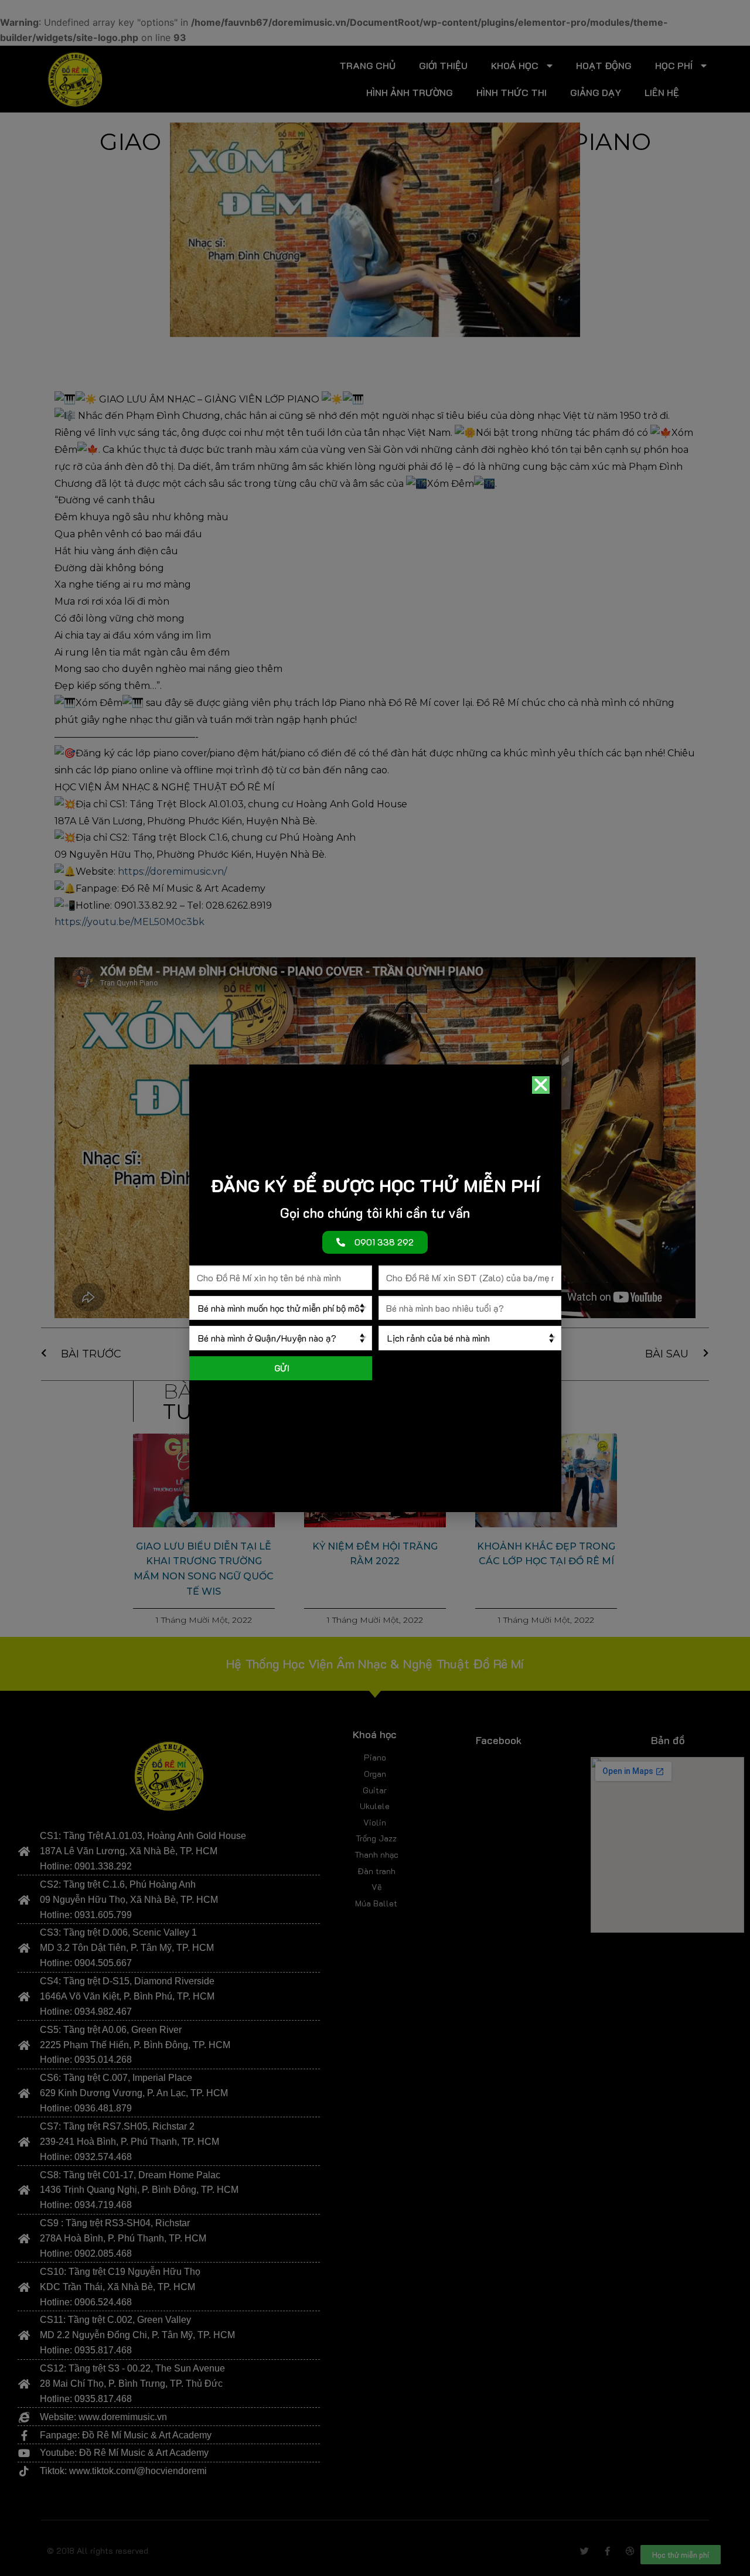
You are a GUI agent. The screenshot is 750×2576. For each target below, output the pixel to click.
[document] (375, 1288)
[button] (541, 1085)
